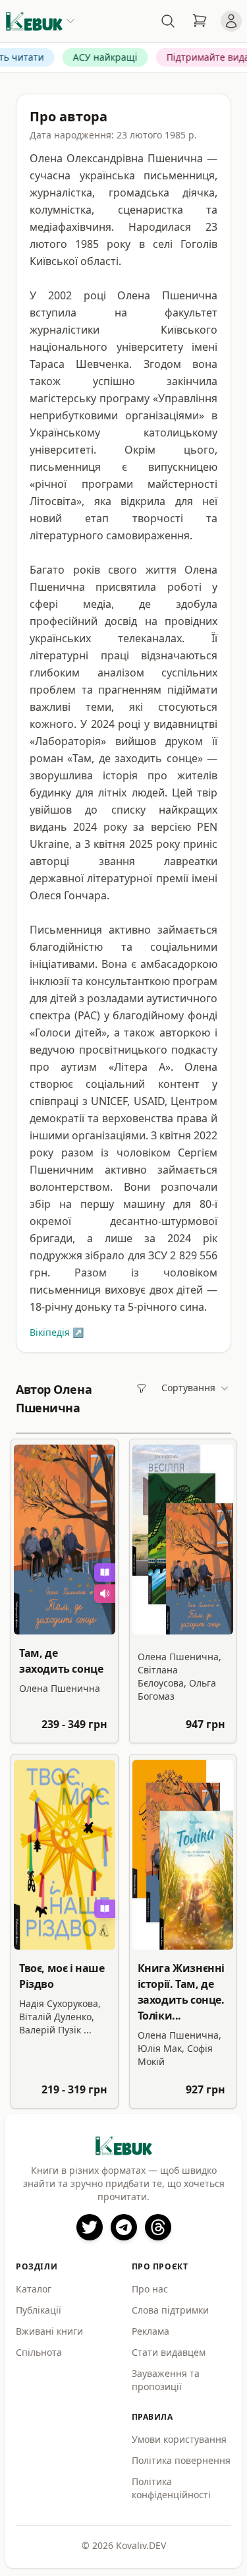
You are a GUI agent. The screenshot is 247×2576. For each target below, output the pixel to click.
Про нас (150, 2289)
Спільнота (39, 2352)
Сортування (188, 1388)
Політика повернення (181, 2460)
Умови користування (179, 2439)
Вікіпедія (57, 1332)
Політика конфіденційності (171, 2488)
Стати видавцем (169, 2352)
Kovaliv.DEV (141, 2545)
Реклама (151, 2331)
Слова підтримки (170, 2310)
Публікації (39, 2310)
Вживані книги (49, 2331)
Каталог (34, 2289)
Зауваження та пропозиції (166, 2380)
